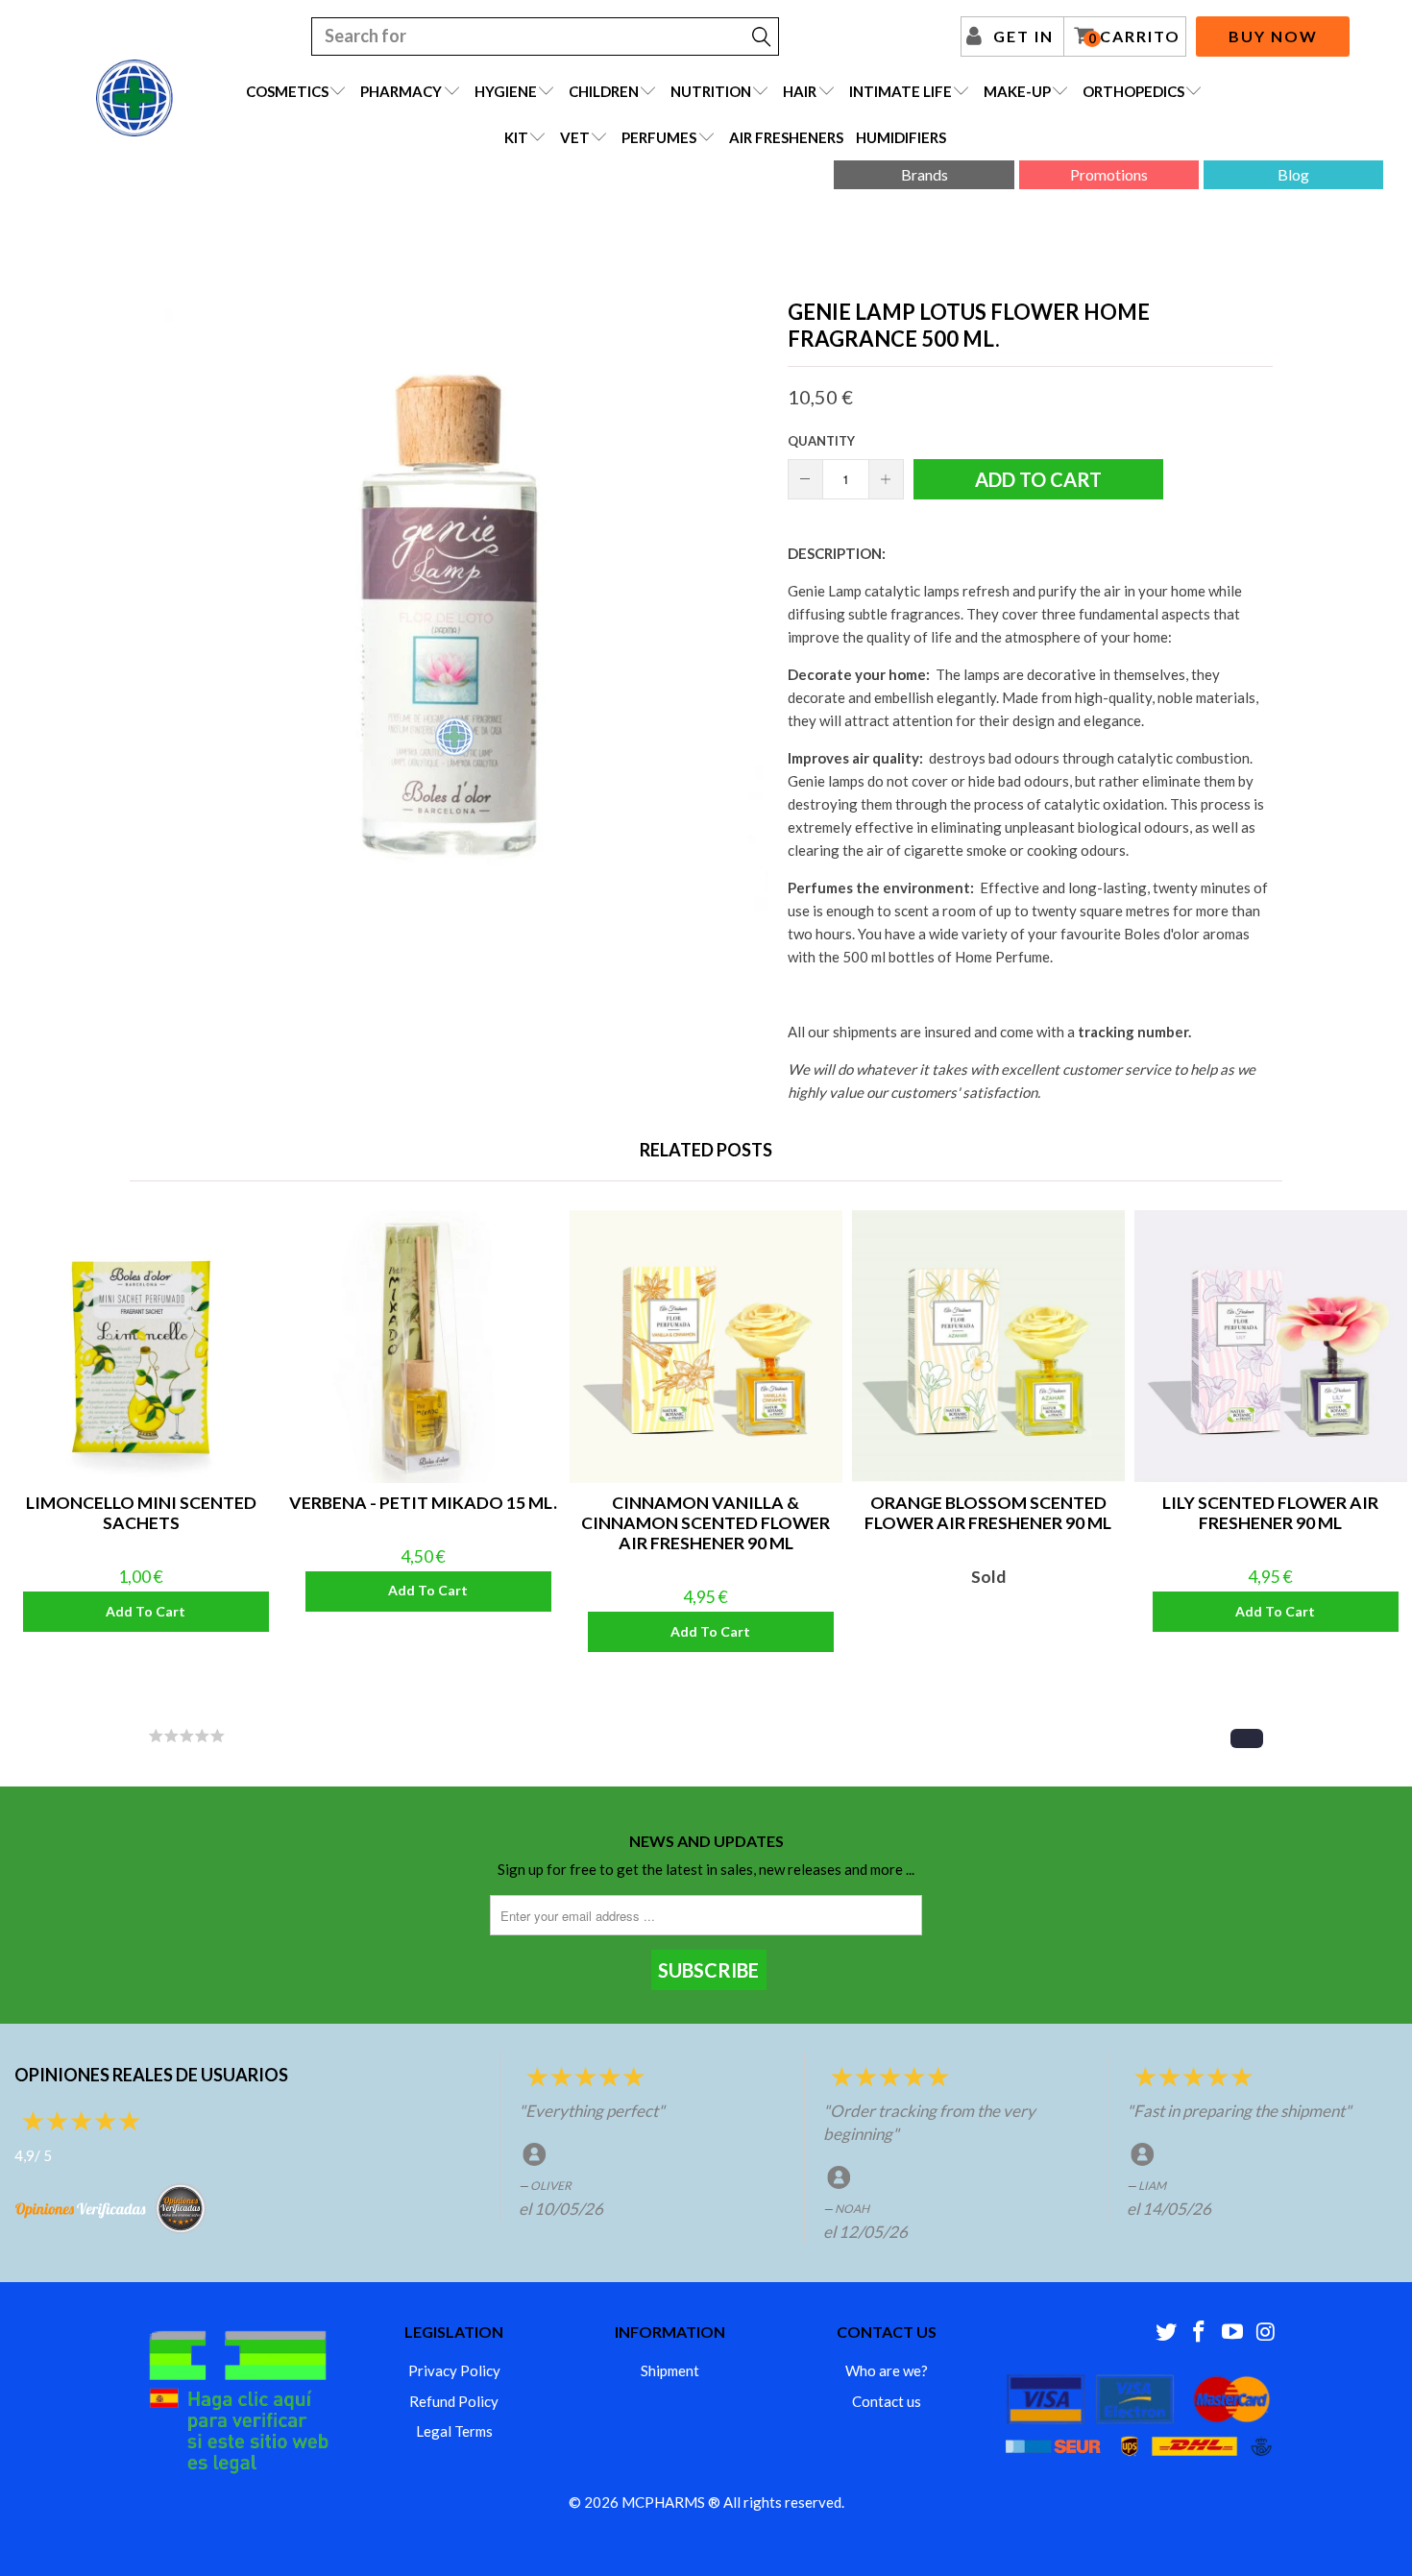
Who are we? (887, 2370)
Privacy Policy (454, 2370)
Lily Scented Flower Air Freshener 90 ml (1271, 1347)
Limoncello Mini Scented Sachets (141, 1347)
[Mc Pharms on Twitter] (1166, 2333)
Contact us (887, 2401)
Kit (516, 137)
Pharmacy (401, 91)
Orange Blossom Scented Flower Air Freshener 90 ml (988, 1347)
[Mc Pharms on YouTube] (1233, 2333)
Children (604, 91)
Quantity (821, 441)
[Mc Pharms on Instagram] (1266, 2333)
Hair (800, 91)
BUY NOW (1273, 36)
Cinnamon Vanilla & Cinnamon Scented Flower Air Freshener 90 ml (706, 1347)
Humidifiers (901, 137)
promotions (1109, 174)
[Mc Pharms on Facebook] (1200, 2333)
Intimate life (901, 91)
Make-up (1017, 91)
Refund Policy (454, 2401)
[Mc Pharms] (134, 98)
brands (925, 174)
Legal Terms (454, 2431)
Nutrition (711, 91)
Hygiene (506, 91)
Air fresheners (786, 137)
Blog (1293, 174)
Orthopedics (1133, 91)
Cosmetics (287, 91)
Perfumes (659, 137)
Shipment (670, 2370)
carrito (1134, 36)
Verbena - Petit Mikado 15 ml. (424, 1347)
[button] (1247, 1738)
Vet (575, 137)
